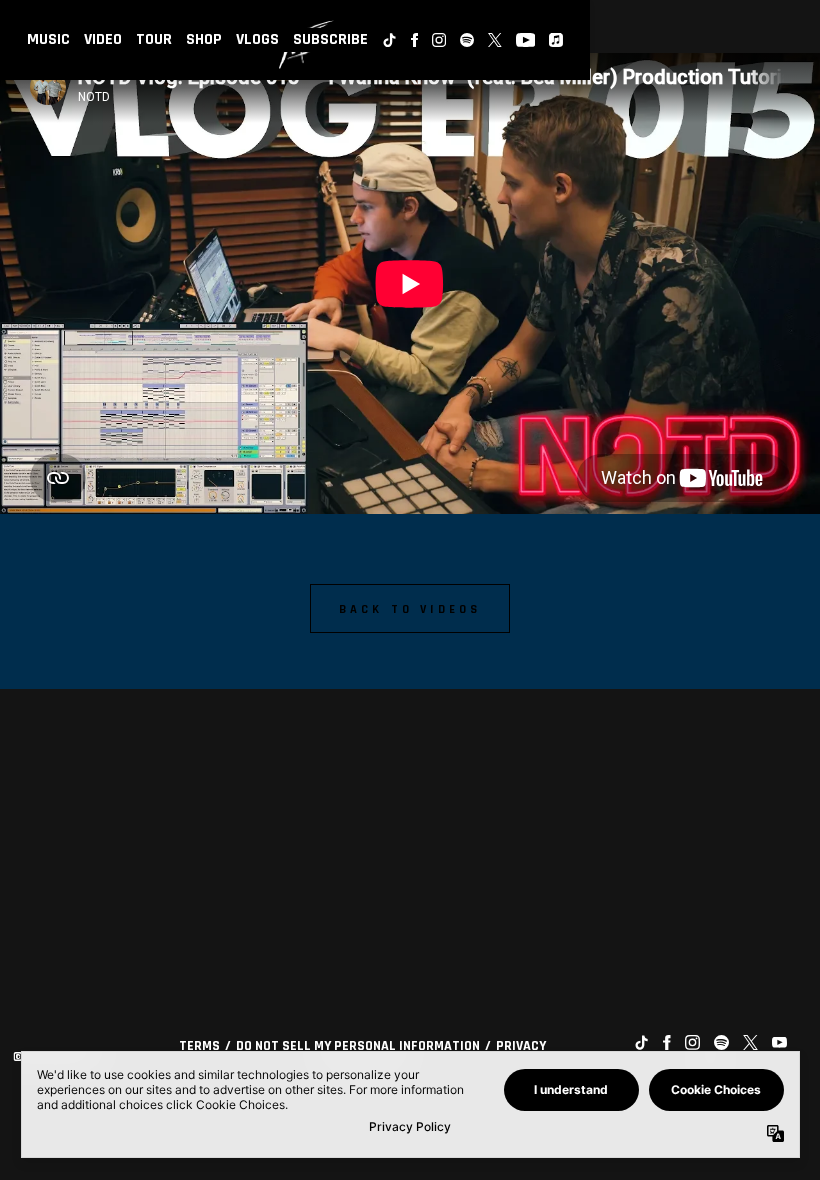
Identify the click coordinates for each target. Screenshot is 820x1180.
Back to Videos (410, 609)
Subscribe (330, 39)
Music (48, 39)
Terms (199, 1046)
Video (103, 39)
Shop (204, 39)
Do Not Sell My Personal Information (358, 1046)
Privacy (521, 1046)
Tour (154, 39)
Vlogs (257, 39)
